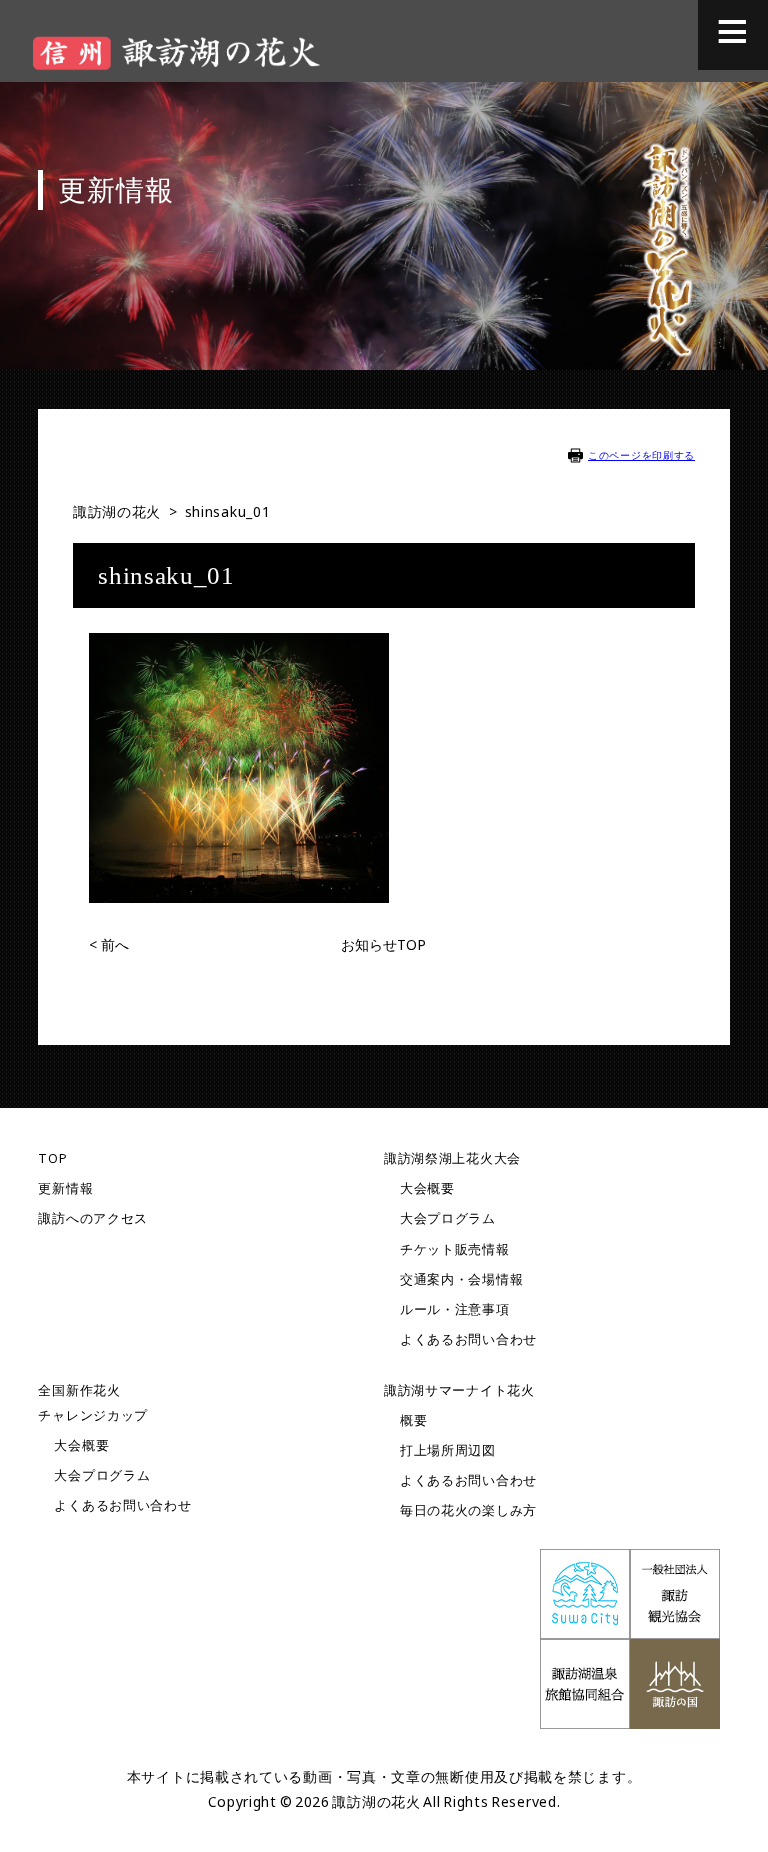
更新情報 (65, 1188)
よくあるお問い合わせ (468, 1339)
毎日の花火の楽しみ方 (468, 1510)
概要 (413, 1420)
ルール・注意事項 (455, 1309)
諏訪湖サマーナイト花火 (459, 1390)
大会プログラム (448, 1218)
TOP (52, 1158)
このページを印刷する (641, 455)
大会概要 (427, 1188)
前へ (109, 944)
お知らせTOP (383, 944)
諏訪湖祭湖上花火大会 (452, 1158)
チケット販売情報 (455, 1249)
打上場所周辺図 (448, 1450)
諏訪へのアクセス (93, 1218)
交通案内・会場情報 (461, 1279)
